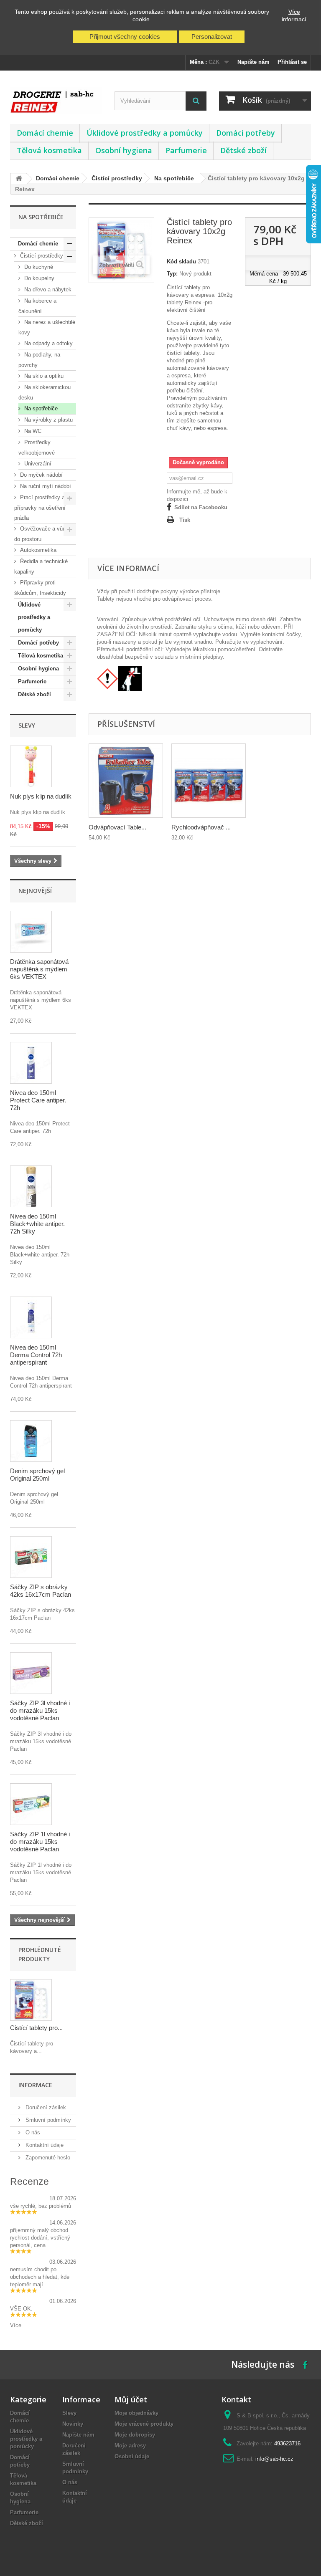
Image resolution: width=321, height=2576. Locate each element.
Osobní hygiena (124, 150)
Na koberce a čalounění (37, 306)
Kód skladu (181, 262)
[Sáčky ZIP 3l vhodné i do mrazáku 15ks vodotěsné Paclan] (31, 1673)
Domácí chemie (45, 133)
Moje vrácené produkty (144, 2424)
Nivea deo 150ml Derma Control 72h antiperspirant (36, 1355)
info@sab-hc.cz (274, 2459)
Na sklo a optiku (43, 376)
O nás (32, 2132)
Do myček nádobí (41, 475)
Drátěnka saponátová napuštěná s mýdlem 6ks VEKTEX (39, 969)
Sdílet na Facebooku (201, 507)
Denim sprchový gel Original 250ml (37, 1475)
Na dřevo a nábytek (47, 289)
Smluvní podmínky (47, 2120)
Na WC (32, 431)
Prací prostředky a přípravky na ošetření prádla (40, 508)
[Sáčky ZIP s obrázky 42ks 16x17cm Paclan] (31, 1557)
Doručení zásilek (45, 2107)
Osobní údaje (132, 2456)
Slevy (27, 725)
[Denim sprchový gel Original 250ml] (31, 1441)
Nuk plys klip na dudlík (41, 796)
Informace (35, 2085)
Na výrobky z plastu (48, 420)
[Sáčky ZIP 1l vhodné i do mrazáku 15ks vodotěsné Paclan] (31, 1804)
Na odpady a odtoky (48, 343)
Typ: (172, 274)
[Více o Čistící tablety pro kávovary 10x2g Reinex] (31, 2000)
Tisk (185, 520)
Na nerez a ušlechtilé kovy (47, 327)
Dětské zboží (243, 150)
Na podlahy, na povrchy (39, 360)
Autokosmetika (37, 550)
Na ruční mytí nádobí (45, 486)
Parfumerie (186, 150)
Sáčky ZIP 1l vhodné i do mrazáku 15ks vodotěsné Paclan (40, 1842)
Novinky (73, 2424)
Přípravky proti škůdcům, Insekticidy (40, 588)
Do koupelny (38, 278)
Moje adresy (130, 2446)
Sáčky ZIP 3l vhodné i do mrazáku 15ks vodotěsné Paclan (40, 1710)
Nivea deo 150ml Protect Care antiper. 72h (38, 1100)
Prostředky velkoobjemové (37, 447)
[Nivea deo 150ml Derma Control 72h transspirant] (31, 1317)
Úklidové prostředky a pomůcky (145, 133)
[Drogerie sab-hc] (56, 100)
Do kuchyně (38, 267)
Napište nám (253, 62)
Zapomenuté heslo (47, 2158)
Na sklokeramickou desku (45, 392)
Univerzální (37, 464)
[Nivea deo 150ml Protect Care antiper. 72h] (31, 1063)
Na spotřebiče (40, 408)
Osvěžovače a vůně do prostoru (41, 534)
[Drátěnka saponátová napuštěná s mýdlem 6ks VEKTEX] (31, 932)
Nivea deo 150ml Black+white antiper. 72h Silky (37, 1224)
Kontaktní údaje (44, 2145)
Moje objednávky (136, 2413)
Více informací (294, 15)
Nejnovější (35, 891)
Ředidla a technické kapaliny (41, 566)
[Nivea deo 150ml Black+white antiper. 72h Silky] (31, 1186)
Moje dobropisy (135, 2435)
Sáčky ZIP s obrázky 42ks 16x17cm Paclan (41, 1591)
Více (16, 2325)
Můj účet (131, 2399)
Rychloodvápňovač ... (201, 827)
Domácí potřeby (246, 133)
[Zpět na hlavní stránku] (19, 179)
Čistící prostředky (41, 256)
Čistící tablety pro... (36, 2028)
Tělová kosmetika (49, 150)
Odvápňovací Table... (117, 827)
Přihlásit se (292, 62)
